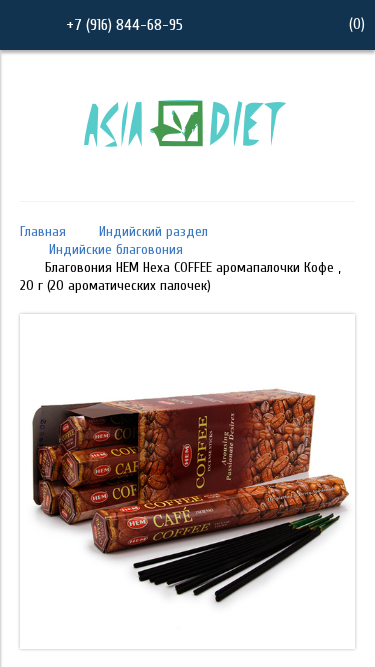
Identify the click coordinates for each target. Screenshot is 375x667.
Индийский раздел (153, 231)
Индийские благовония (116, 249)
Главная (43, 231)
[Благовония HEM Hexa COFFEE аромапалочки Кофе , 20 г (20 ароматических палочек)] (187, 644)
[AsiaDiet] (188, 173)
